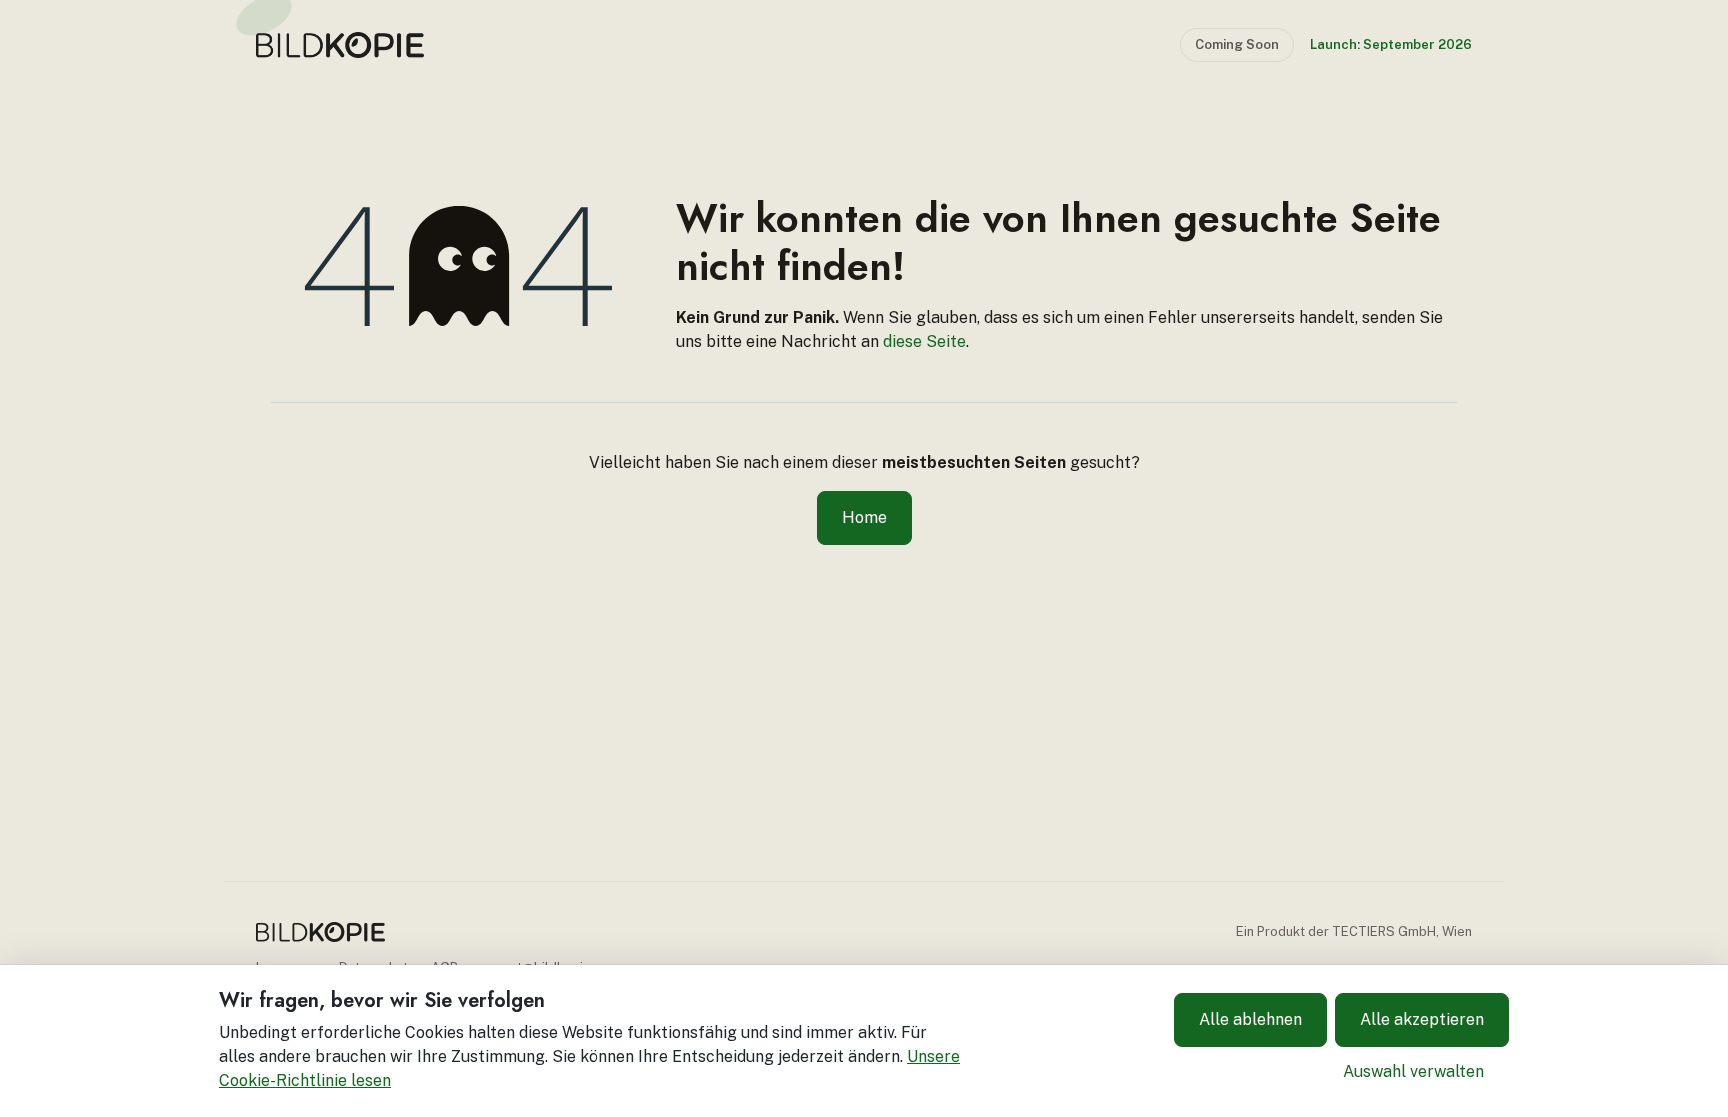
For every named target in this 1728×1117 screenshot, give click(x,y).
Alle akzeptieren (1422, 1019)
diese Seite (924, 341)
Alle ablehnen (1250, 1019)
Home (864, 517)
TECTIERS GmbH (1384, 931)
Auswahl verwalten (1413, 1071)
